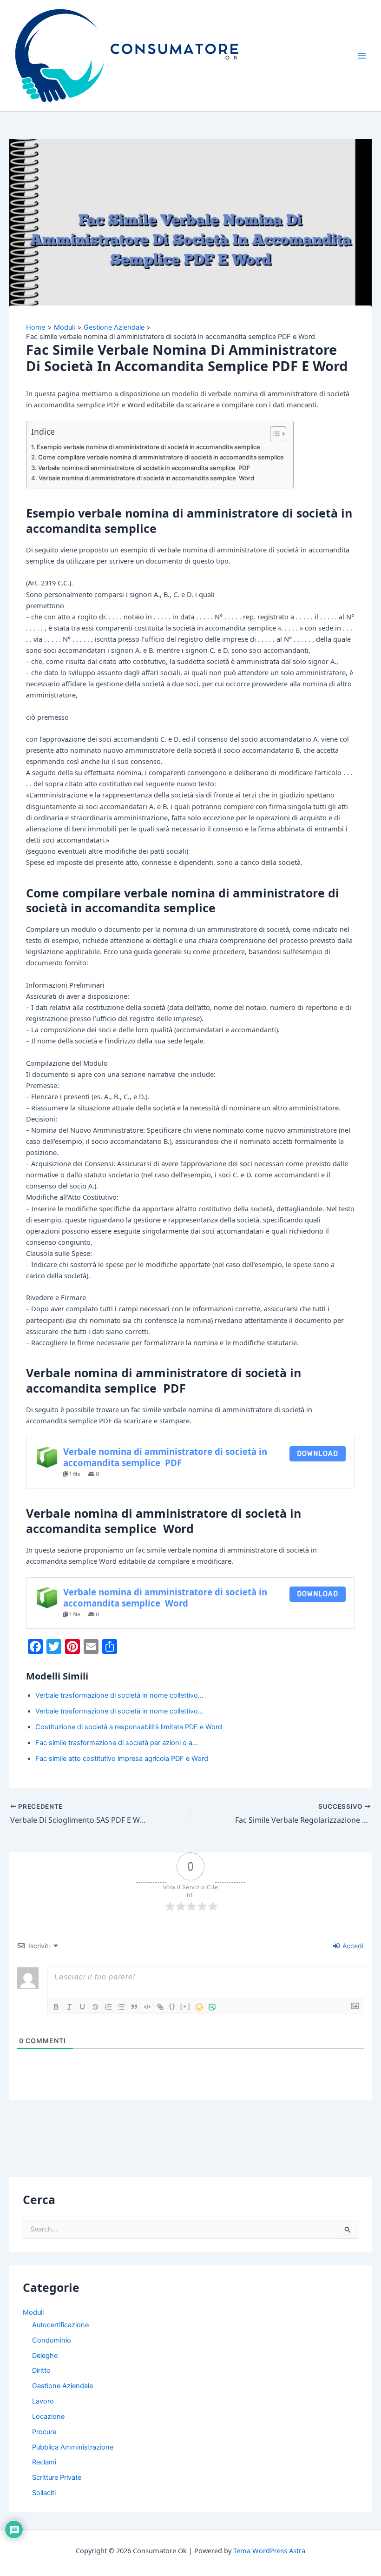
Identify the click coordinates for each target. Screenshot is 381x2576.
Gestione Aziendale (62, 2386)
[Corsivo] (69, 2007)
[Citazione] (134, 2007)
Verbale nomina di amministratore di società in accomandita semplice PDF (144, 468)
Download (318, 1454)
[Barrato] (95, 2007)
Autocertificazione (60, 2325)
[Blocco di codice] (147, 2007)
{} (172, 2006)
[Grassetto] (56, 2007)
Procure (44, 2432)
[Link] (160, 2007)
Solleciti (44, 2493)
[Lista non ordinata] (121, 2007)
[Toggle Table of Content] (273, 434)
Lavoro (43, 2401)
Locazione (48, 2417)
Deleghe (45, 2356)
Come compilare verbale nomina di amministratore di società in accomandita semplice (161, 457)
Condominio (52, 2340)
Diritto (41, 2370)
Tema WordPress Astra (269, 2550)
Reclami (44, 2462)
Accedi (352, 1946)
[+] (185, 2006)
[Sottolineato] (82, 2007)
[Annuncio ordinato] (108, 2007)
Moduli (33, 2312)
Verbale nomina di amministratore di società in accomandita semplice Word (146, 478)
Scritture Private (57, 2477)
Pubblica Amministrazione (73, 2447)
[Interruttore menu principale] (362, 56)
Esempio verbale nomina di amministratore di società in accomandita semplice (148, 447)
